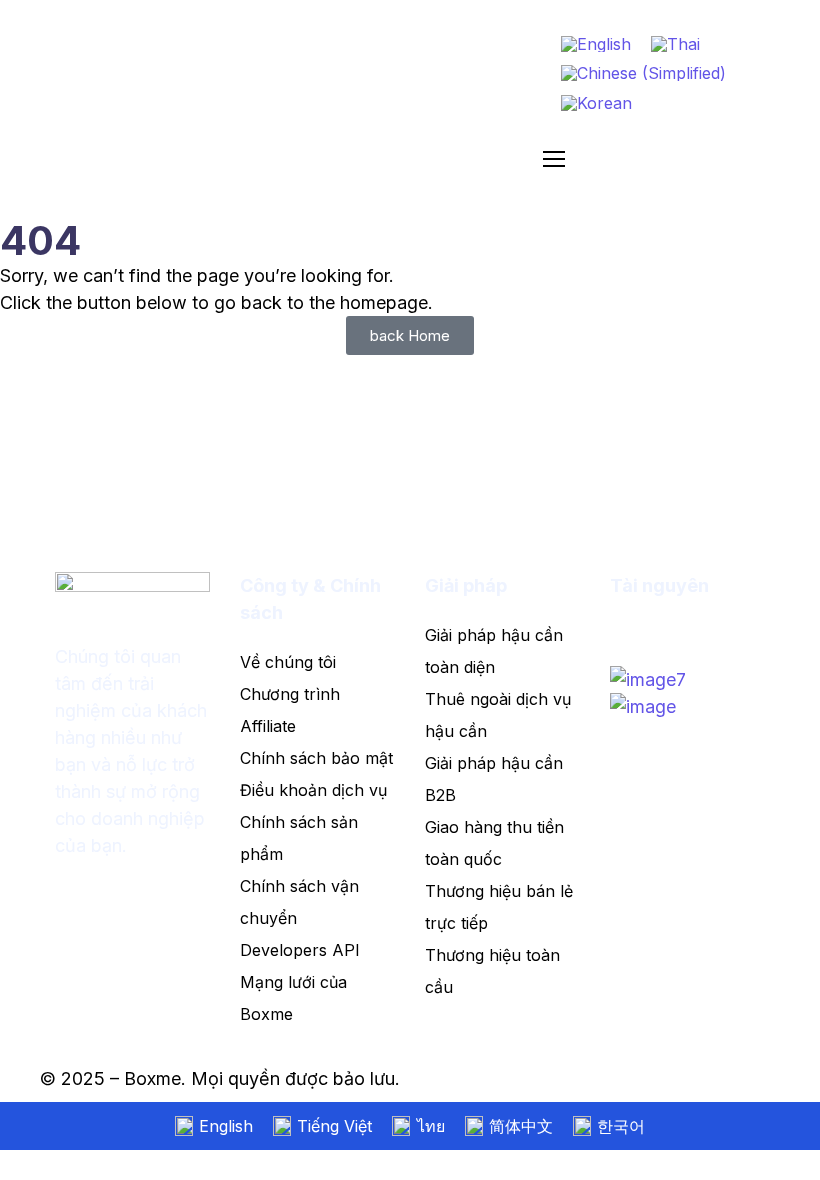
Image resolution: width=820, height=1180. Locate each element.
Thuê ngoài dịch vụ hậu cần (498, 715)
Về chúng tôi (288, 662)
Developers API (300, 950)
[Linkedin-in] (660, 631)
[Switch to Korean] (596, 102)
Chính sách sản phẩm (299, 838)
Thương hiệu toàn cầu (492, 971)
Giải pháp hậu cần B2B (494, 779)
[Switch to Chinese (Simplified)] (643, 73)
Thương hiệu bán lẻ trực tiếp (499, 907)
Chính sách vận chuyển (299, 902)
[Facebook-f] (618, 631)
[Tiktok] (639, 631)
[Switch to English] (596, 43)
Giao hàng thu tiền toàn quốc (494, 843)
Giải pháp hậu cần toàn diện (494, 651)
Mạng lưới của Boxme (293, 998)
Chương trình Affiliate (290, 710)
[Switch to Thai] (675, 43)
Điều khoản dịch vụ (313, 790)
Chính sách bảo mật (316, 758)
